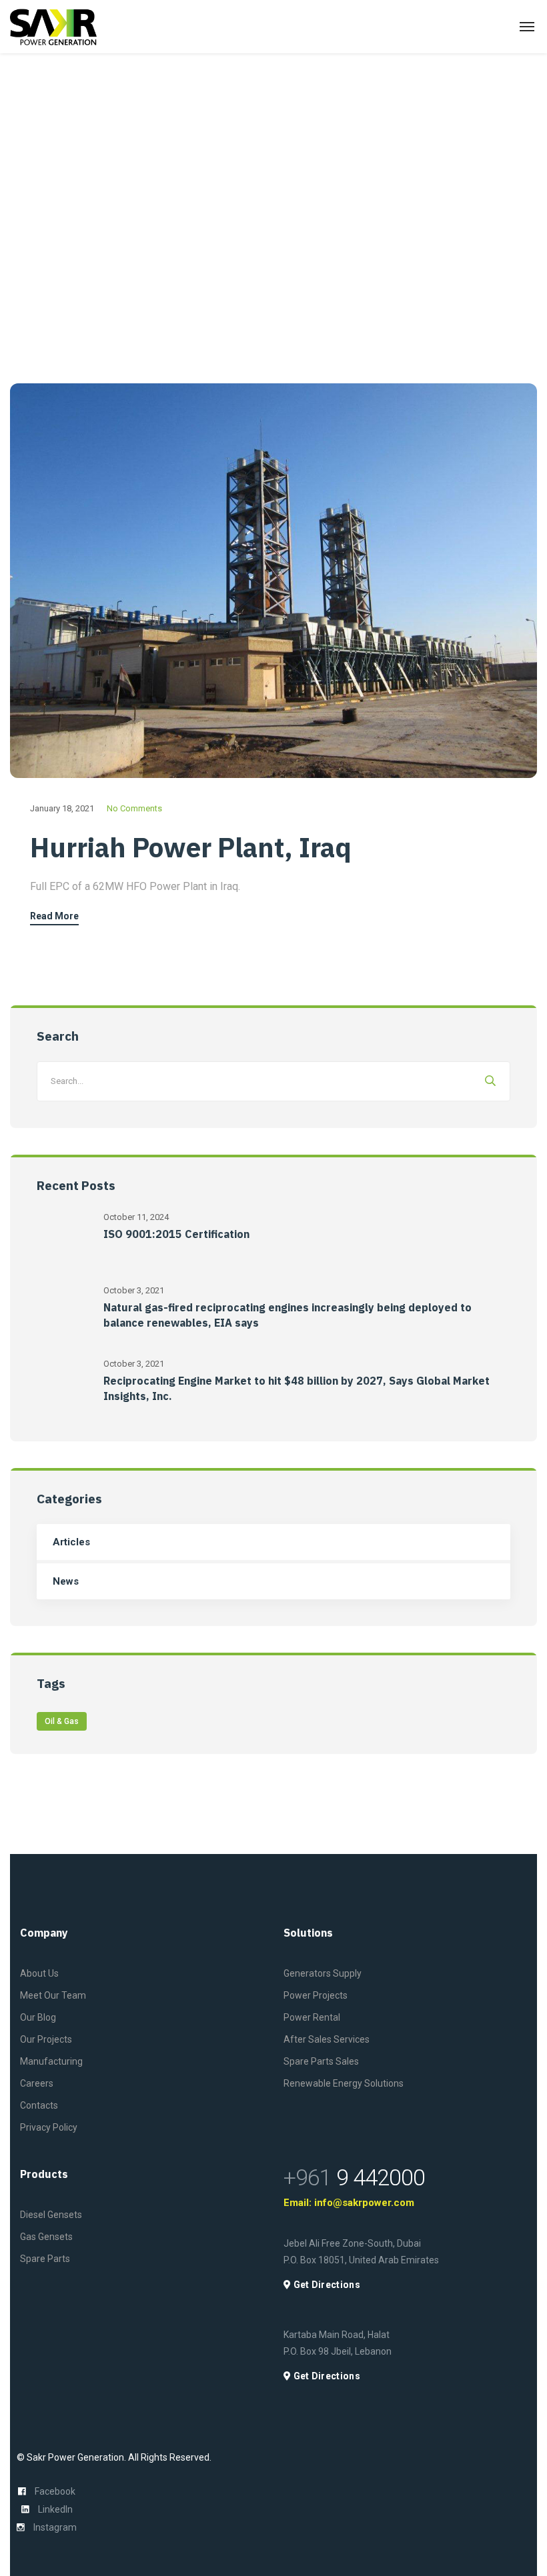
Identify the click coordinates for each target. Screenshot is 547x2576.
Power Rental (312, 2017)
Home (23, 215)
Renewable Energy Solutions (344, 2083)
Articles (71, 1542)
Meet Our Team (53, 1995)
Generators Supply (323, 1973)
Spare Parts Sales (321, 2061)
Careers (37, 2083)
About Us (39, 1973)
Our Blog (38, 2017)
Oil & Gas (62, 1721)
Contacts (39, 2105)
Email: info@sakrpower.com (349, 2203)
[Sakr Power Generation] (53, 27)
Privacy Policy (49, 2127)
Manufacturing (51, 2061)
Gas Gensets (46, 2237)
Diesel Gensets (51, 2215)
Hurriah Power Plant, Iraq (191, 847)
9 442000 (354, 2177)
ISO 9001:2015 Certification (176, 1234)
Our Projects (46, 2039)
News (66, 1581)
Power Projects (316, 1995)
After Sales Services (327, 2039)
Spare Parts (45, 2259)
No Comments (134, 808)
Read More (54, 916)
